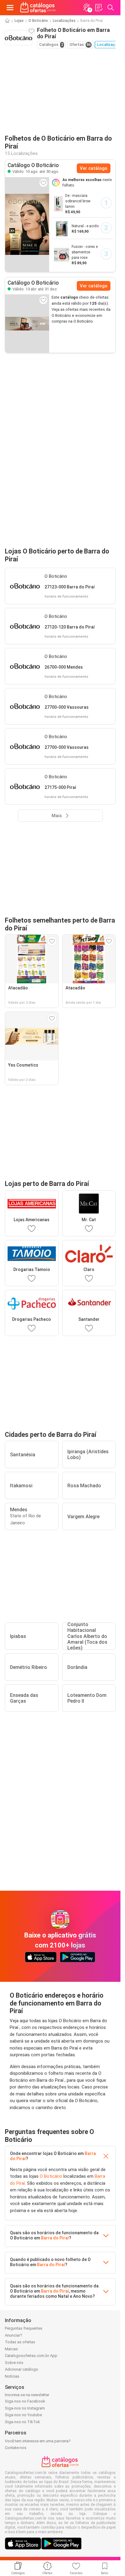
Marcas (11, 2349)
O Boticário (38, 21)
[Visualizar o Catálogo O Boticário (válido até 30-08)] (27, 224)
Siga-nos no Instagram (25, 2408)
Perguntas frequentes (24, 2328)
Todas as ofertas (20, 2342)
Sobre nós (14, 2363)
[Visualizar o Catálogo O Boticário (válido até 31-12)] (27, 324)
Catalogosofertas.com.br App (31, 2356)
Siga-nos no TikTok (22, 2422)
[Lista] (99, 8)
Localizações (64, 21)
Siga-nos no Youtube (23, 2415)
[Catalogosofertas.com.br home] (38, 8)
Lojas (19, 21)
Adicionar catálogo (22, 2369)
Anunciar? (14, 2335)
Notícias (12, 2376)
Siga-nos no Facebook (25, 2401)
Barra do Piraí (55, 2238)
